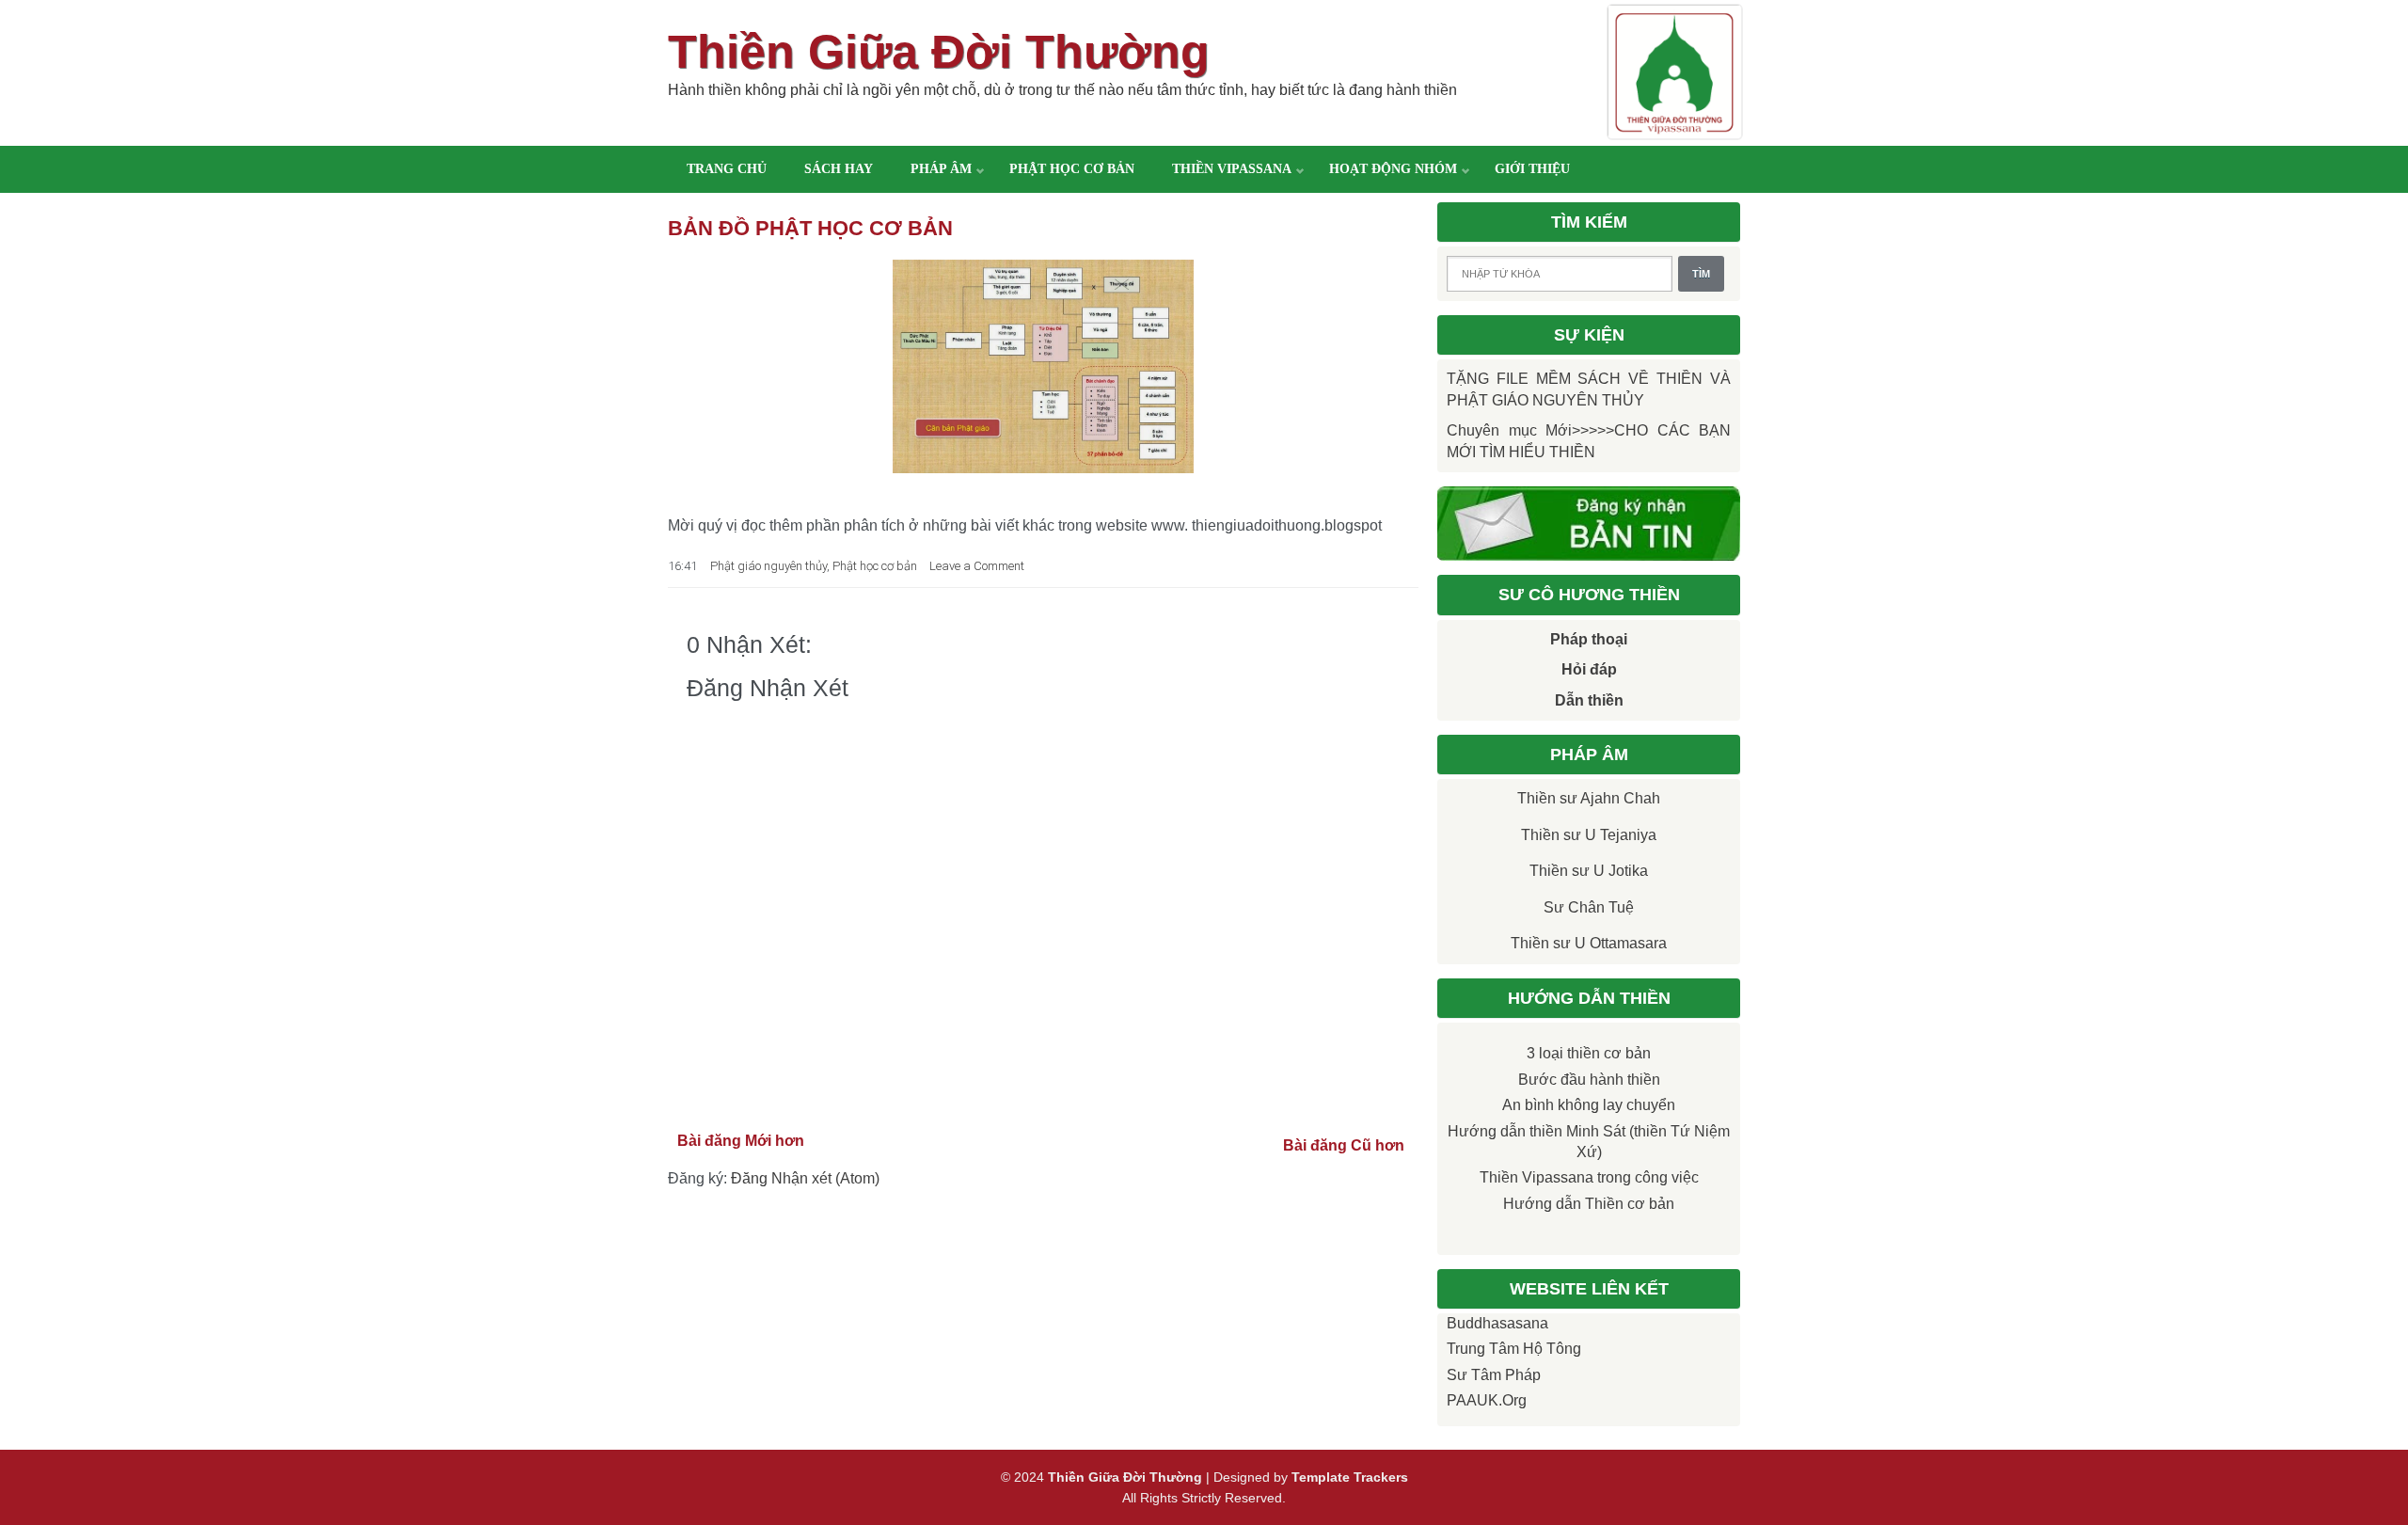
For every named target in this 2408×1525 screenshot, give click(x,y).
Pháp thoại (1589, 639)
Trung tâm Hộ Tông (1514, 1349)
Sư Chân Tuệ (1589, 907)
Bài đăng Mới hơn (741, 1141)
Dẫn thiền (1589, 700)
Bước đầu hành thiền (1589, 1080)
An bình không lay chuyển (1589, 1105)
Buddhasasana (1497, 1323)
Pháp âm (941, 169)
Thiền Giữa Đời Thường (939, 52)
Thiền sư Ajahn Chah (1589, 798)
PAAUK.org (1487, 1400)
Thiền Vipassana (1232, 169)
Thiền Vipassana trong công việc (1589, 1177)
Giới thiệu (1532, 169)
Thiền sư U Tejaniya (1589, 835)
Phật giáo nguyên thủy (768, 566)
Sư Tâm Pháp (1494, 1375)
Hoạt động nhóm (1393, 169)
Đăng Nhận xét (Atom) (805, 1178)
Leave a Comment (977, 566)
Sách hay (839, 169)
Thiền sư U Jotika (1589, 871)
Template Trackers (1350, 1477)
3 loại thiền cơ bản (1589, 1053)
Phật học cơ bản (1072, 169)
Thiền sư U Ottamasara (1589, 943)
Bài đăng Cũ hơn (1344, 1145)
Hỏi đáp (1589, 669)
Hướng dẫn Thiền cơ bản (1589, 1204)
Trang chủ (727, 169)
